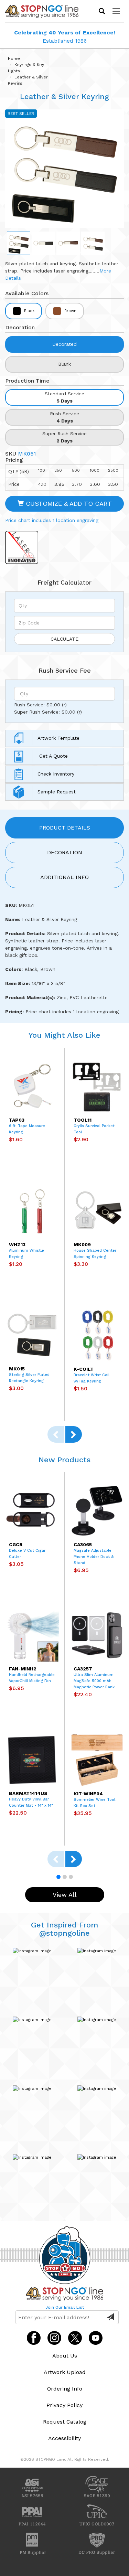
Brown (70, 311)
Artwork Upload (65, 2372)
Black (29, 311)
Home (14, 58)
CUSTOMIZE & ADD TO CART (68, 504)
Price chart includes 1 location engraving (52, 520)
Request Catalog (65, 2422)
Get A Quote (53, 756)
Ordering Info (65, 2389)
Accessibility (64, 2438)
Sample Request (57, 792)
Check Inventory (56, 774)
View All (65, 1895)
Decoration (65, 852)
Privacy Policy (64, 2405)
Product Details (65, 828)
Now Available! (65, 40)
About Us (65, 2356)
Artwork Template (58, 738)
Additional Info (64, 877)
